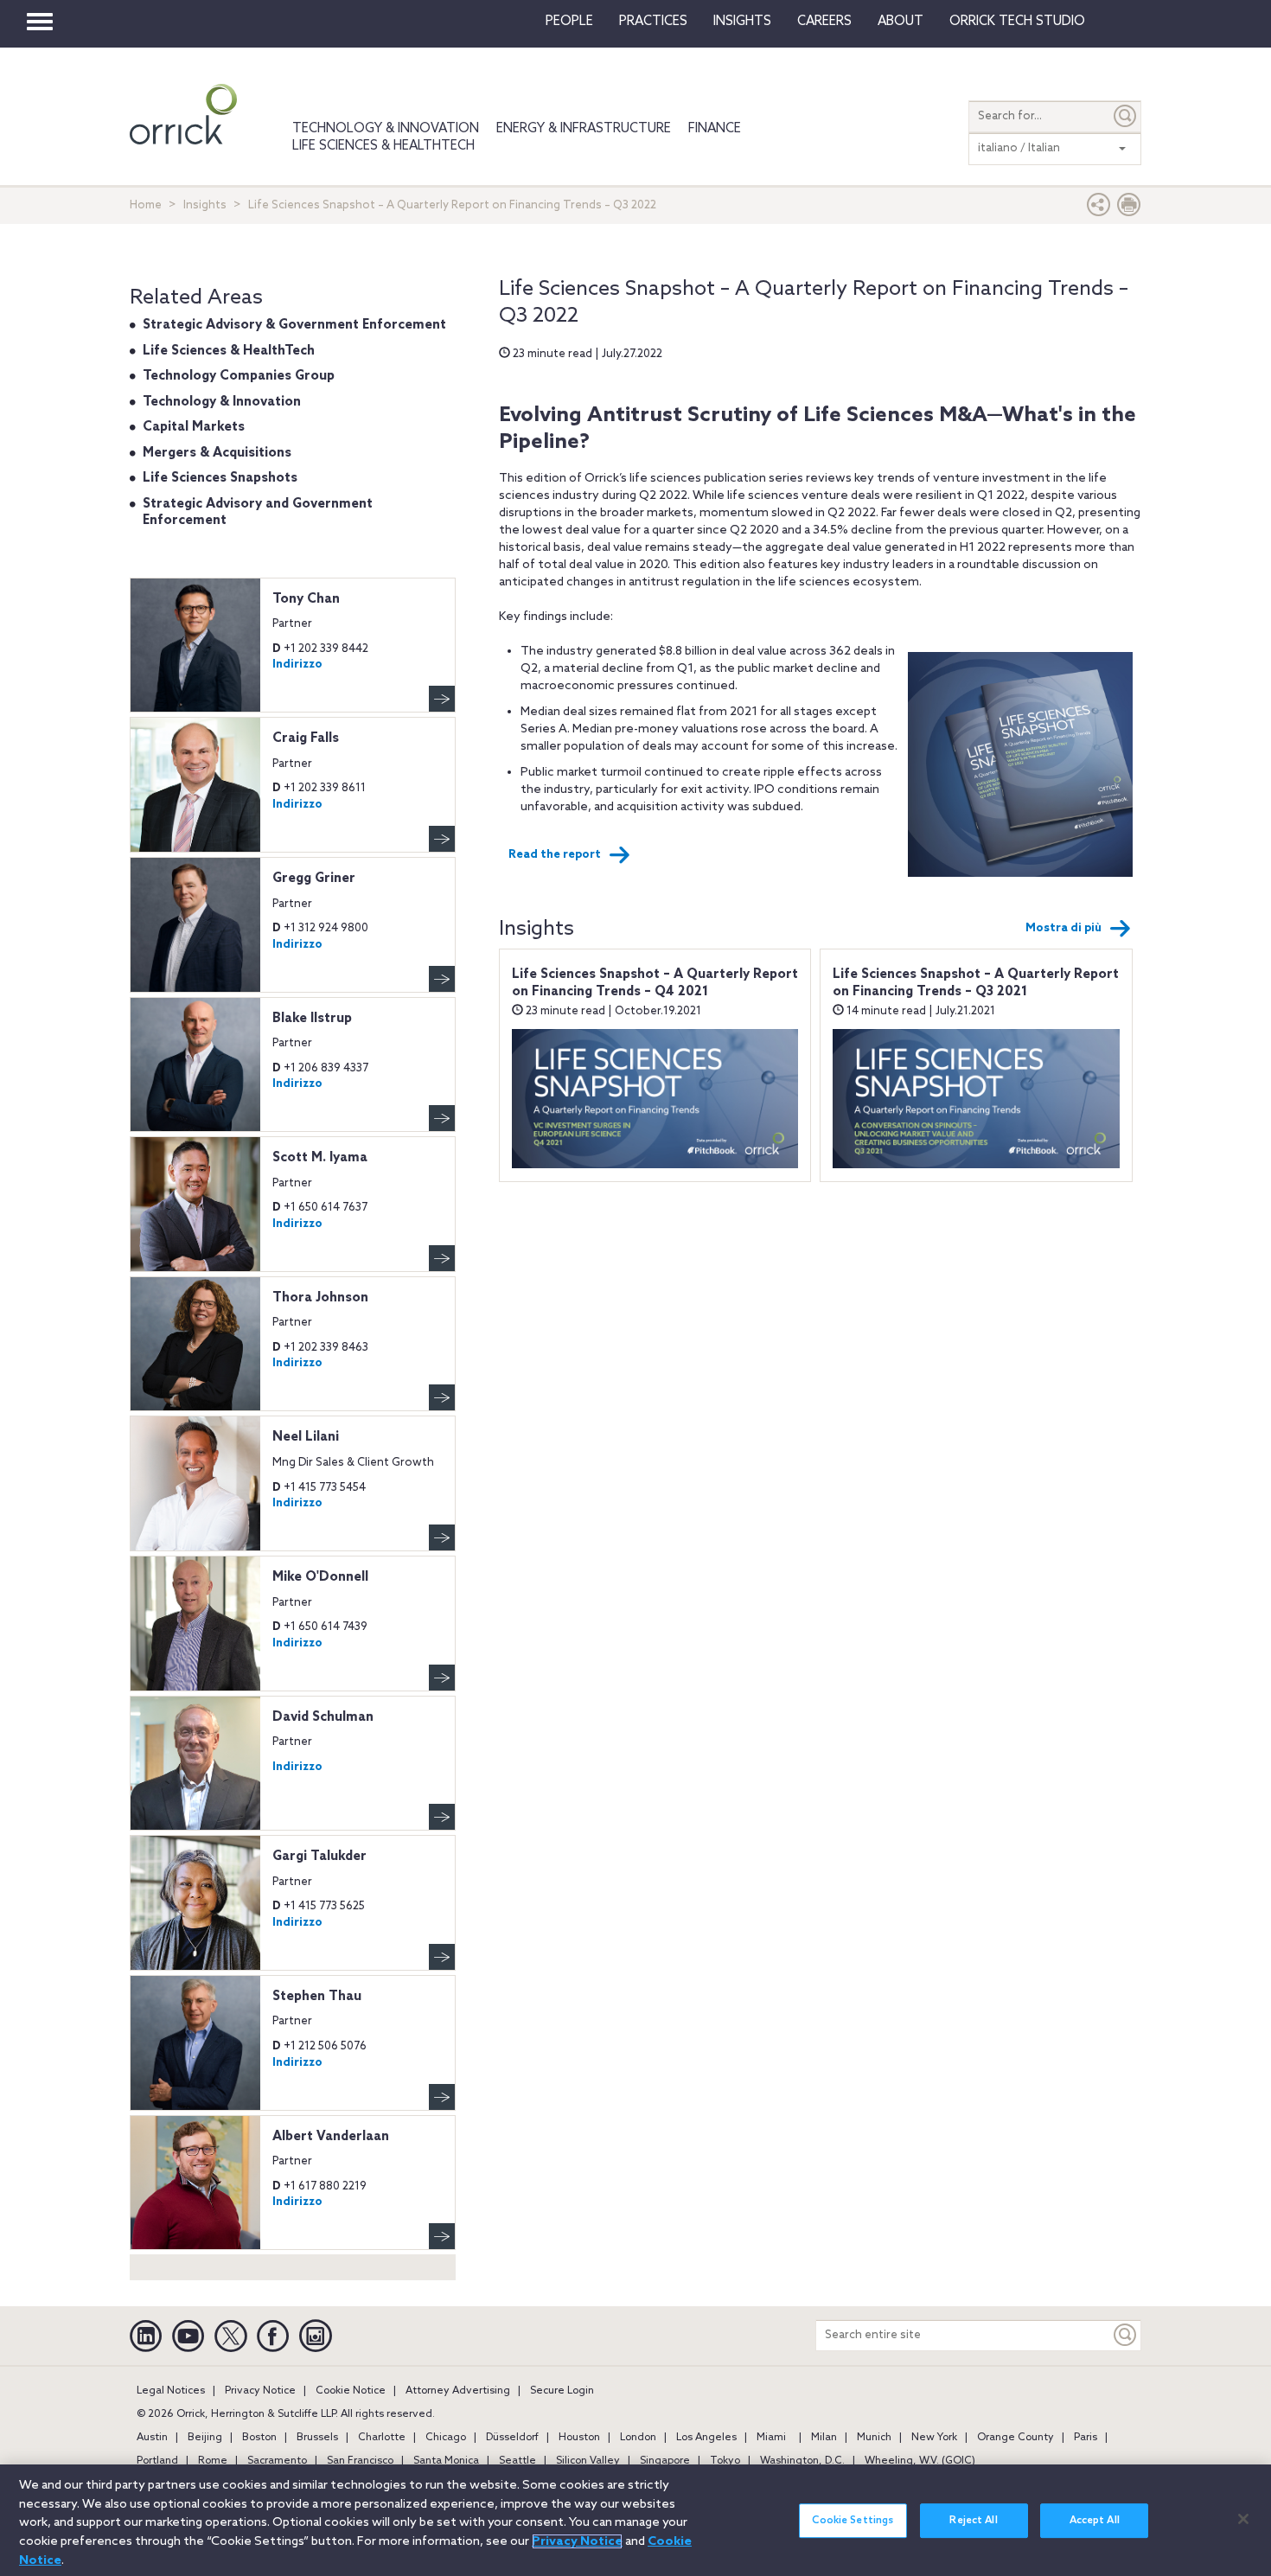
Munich (874, 2438)
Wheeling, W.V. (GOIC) (920, 2461)
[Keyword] (1126, 2335)
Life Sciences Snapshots (220, 478)
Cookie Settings (853, 2521)
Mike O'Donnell (320, 1577)
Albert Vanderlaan (331, 2137)
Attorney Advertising (458, 2391)
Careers (824, 22)
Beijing (205, 2438)
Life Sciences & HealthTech (383, 146)
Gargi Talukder (319, 1857)
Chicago (446, 2438)
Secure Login (562, 2391)
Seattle (517, 2461)
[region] (635, 2520)
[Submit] (1126, 116)
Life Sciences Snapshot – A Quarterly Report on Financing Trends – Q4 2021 (655, 983)
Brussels (317, 2438)
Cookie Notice (351, 2391)
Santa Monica (446, 2461)
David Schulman (323, 1717)
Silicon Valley (588, 2461)
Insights (205, 205)
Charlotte (382, 2438)
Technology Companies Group (239, 376)
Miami (771, 2438)
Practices (653, 22)
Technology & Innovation (386, 129)
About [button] (901, 22)
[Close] (1243, 2519)
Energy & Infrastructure (584, 129)
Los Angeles (706, 2438)
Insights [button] (742, 22)
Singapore (665, 2461)
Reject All (973, 2521)
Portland (157, 2461)
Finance (715, 129)
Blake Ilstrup (312, 1019)
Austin (152, 2438)
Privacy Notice (260, 2391)
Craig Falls (306, 738)
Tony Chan (306, 599)
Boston (259, 2438)
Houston (579, 2438)
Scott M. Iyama (320, 1158)
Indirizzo (297, 665)
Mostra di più (1063, 928)
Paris (1086, 2438)
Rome (213, 2461)
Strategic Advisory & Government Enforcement (294, 325)
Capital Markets (194, 427)
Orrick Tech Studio (1017, 22)
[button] (1099, 209)
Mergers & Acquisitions (217, 453)
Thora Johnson (320, 1298)
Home (146, 205)
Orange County (1016, 2438)
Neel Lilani (306, 1437)
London (638, 2438)
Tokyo (725, 2461)
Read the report (555, 855)
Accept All (1095, 2521)
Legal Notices (171, 2391)
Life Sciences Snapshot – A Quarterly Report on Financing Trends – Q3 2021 (976, 983)
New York (934, 2438)
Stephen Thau (317, 1997)
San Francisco (360, 2461)
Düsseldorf (512, 2438)
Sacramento (277, 2461)
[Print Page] (1129, 209)
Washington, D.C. (802, 2461)
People (569, 22)
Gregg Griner (314, 879)
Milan (824, 2438)
